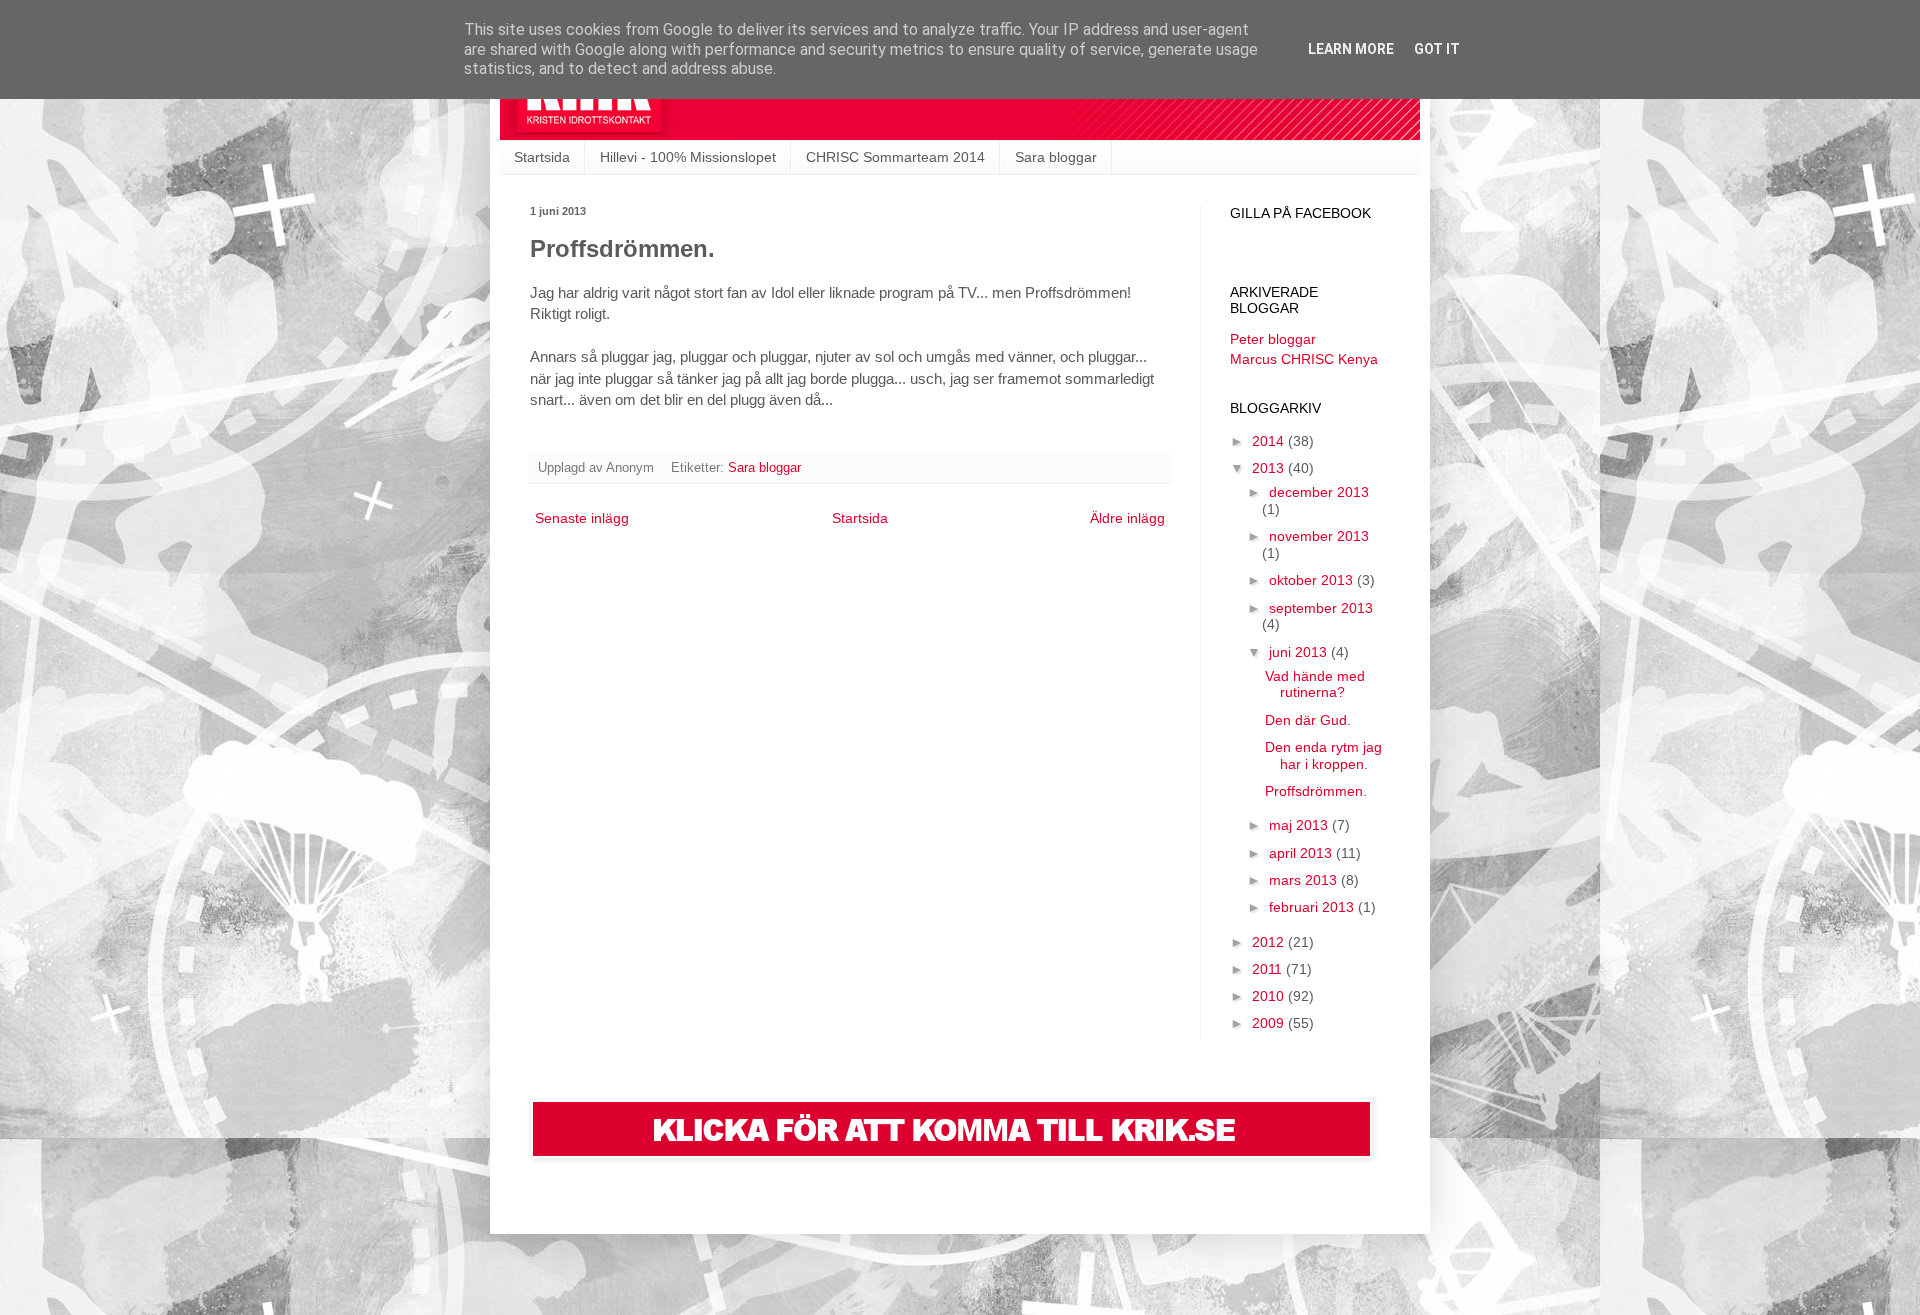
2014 (1270, 441)
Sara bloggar (1056, 157)
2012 (1270, 942)
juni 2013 (1300, 652)
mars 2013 (1305, 880)
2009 (1270, 1023)
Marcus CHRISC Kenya (1304, 359)
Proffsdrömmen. (1316, 791)
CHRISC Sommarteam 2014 (895, 157)
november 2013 (1319, 536)
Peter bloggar (1273, 339)
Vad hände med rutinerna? (1315, 684)
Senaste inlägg (582, 518)
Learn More (1351, 49)
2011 (1269, 969)
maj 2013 (1300, 825)
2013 (1270, 468)
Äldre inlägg (1127, 518)
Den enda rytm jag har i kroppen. (1323, 755)
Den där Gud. (1308, 720)
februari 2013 (1313, 907)
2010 (1270, 996)
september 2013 (1321, 608)
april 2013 (1302, 853)
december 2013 (1319, 492)
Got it (1437, 49)
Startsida (542, 157)
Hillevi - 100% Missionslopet (688, 157)
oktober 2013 (1313, 580)
